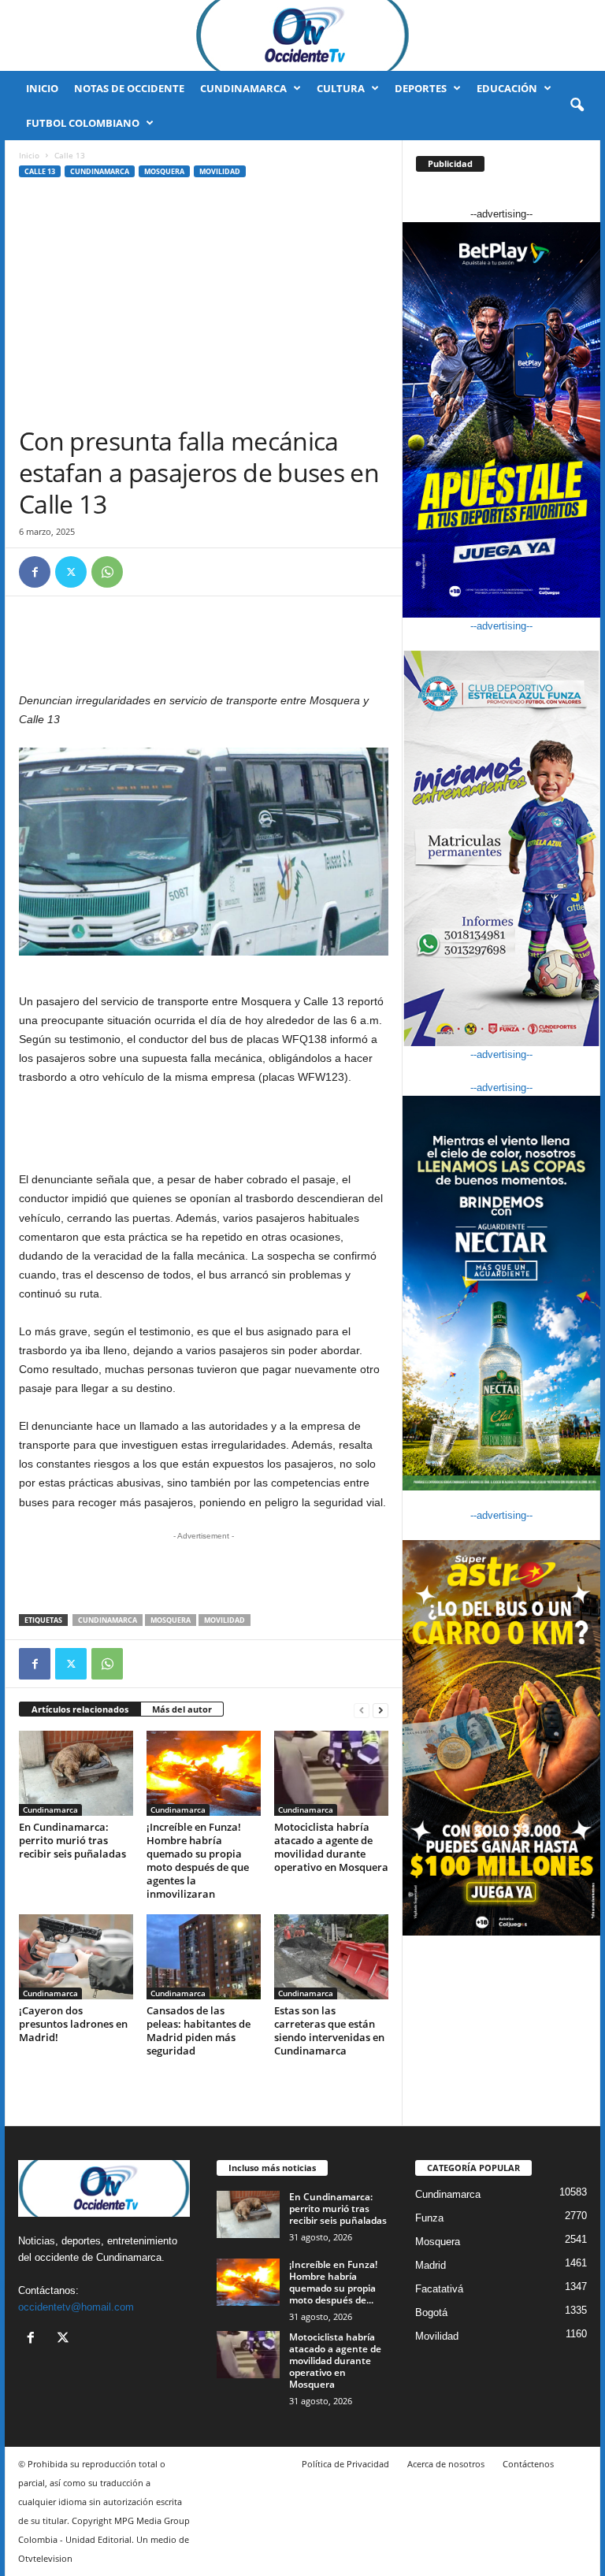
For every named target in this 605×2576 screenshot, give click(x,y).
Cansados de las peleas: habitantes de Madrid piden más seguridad (199, 2030)
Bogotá (431, 2312)
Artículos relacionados (80, 1709)
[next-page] (380, 1710)
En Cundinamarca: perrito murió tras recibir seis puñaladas (72, 1840)
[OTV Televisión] (302, 35)
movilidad (225, 1620)
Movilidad (220, 171)
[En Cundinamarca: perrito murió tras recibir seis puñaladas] (76, 1773)
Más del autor (182, 1709)
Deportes (421, 88)
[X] (71, 572)
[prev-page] (362, 1710)
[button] (577, 106)
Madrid (431, 2265)
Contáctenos (528, 2464)
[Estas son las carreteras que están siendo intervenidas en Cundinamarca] (331, 1957)
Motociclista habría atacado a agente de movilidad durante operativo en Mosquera (331, 1847)
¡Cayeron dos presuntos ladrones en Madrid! (73, 2024)
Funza (429, 2218)
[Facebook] (35, 572)
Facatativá (439, 2289)
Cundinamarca (243, 88)
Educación (507, 88)
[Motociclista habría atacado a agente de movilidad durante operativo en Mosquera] (331, 1773)
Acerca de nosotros (446, 2464)
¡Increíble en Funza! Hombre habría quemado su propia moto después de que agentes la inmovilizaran (198, 1860)
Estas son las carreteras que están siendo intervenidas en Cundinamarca (329, 2030)
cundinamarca (108, 1620)
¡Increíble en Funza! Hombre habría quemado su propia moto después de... (333, 2282)
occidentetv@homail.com (76, 2307)
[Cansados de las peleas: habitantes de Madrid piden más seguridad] (204, 1957)
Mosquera (164, 171)
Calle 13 (40, 171)
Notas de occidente (129, 88)
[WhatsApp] (107, 572)
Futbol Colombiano (83, 123)
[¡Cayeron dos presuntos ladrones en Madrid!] (76, 1957)
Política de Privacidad (345, 2464)
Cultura (341, 88)
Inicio (42, 88)
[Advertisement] (204, 307)
